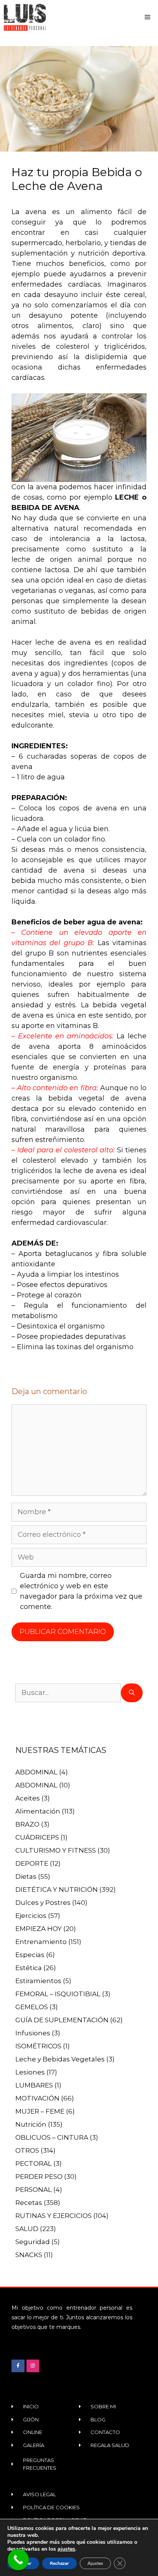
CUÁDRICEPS (37, 1837)
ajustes (66, 2549)
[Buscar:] (68, 1693)
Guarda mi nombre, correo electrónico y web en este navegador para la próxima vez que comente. (81, 1591)
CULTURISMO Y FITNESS (56, 1850)
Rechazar (59, 2563)
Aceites (28, 1798)
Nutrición (31, 2124)
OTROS (27, 2150)
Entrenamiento (41, 1942)
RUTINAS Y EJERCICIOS (53, 2216)
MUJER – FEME (40, 2111)
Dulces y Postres (43, 1903)
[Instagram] (33, 2366)
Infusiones (33, 2033)
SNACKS (29, 2255)
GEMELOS (32, 2007)
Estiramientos (38, 1981)
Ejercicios (31, 1916)
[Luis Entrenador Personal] (25, 17)
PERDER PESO (39, 2177)
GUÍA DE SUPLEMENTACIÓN (62, 2020)
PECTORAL (34, 2163)
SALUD (27, 2229)
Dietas (26, 1876)
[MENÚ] (149, 17)
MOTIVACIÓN (37, 2098)
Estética (29, 1968)
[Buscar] (132, 1693)
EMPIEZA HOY (39, 1929)
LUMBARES (34, 2085)
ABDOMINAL (36, 1772)
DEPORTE (32, 1863)
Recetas (29, 2203)
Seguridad (33, 2242)
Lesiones (30, 2072)
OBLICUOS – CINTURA (52, 2137)
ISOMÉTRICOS (38, 2046)
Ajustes (95, 2563)
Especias (30, 1955)
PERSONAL (34, 2190)
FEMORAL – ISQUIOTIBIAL (58, 1994)
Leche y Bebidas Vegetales (60, 2059)
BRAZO (27, 1824)
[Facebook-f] (18, 2366)
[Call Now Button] (18, 2560)
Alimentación (38, 1811)
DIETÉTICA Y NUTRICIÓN (57, 1890)
